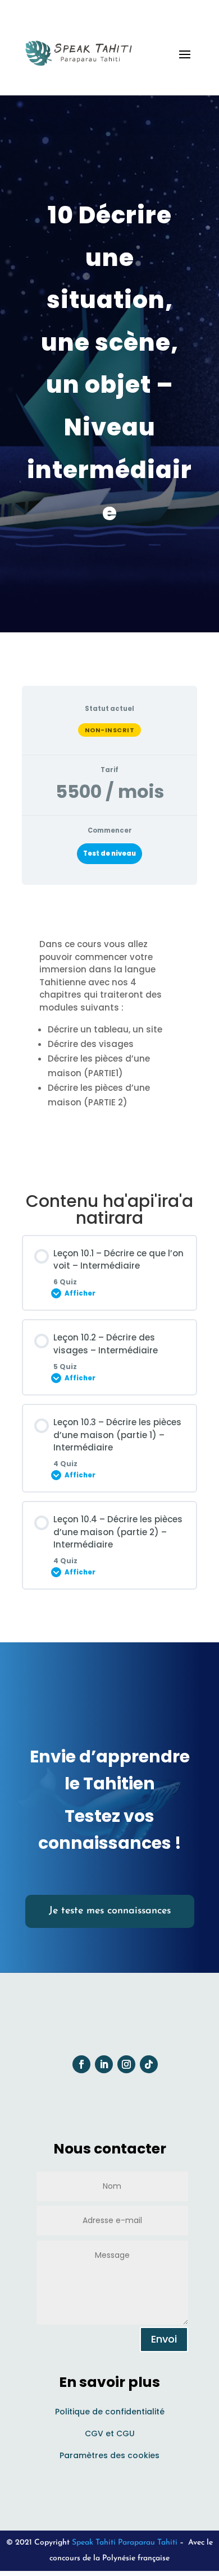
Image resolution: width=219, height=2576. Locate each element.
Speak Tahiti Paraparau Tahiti (125, 2543)
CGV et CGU (110, 2433)
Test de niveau (109, 853)
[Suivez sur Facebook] (81, 2064)
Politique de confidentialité (110, 2412)
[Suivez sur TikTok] (149, 2064)
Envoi (164, 2339)
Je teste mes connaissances (110, 1911)
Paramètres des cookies (109, 2455)
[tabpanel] (109, 1035)
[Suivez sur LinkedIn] (104, 2064)
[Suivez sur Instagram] (126, 2064)
